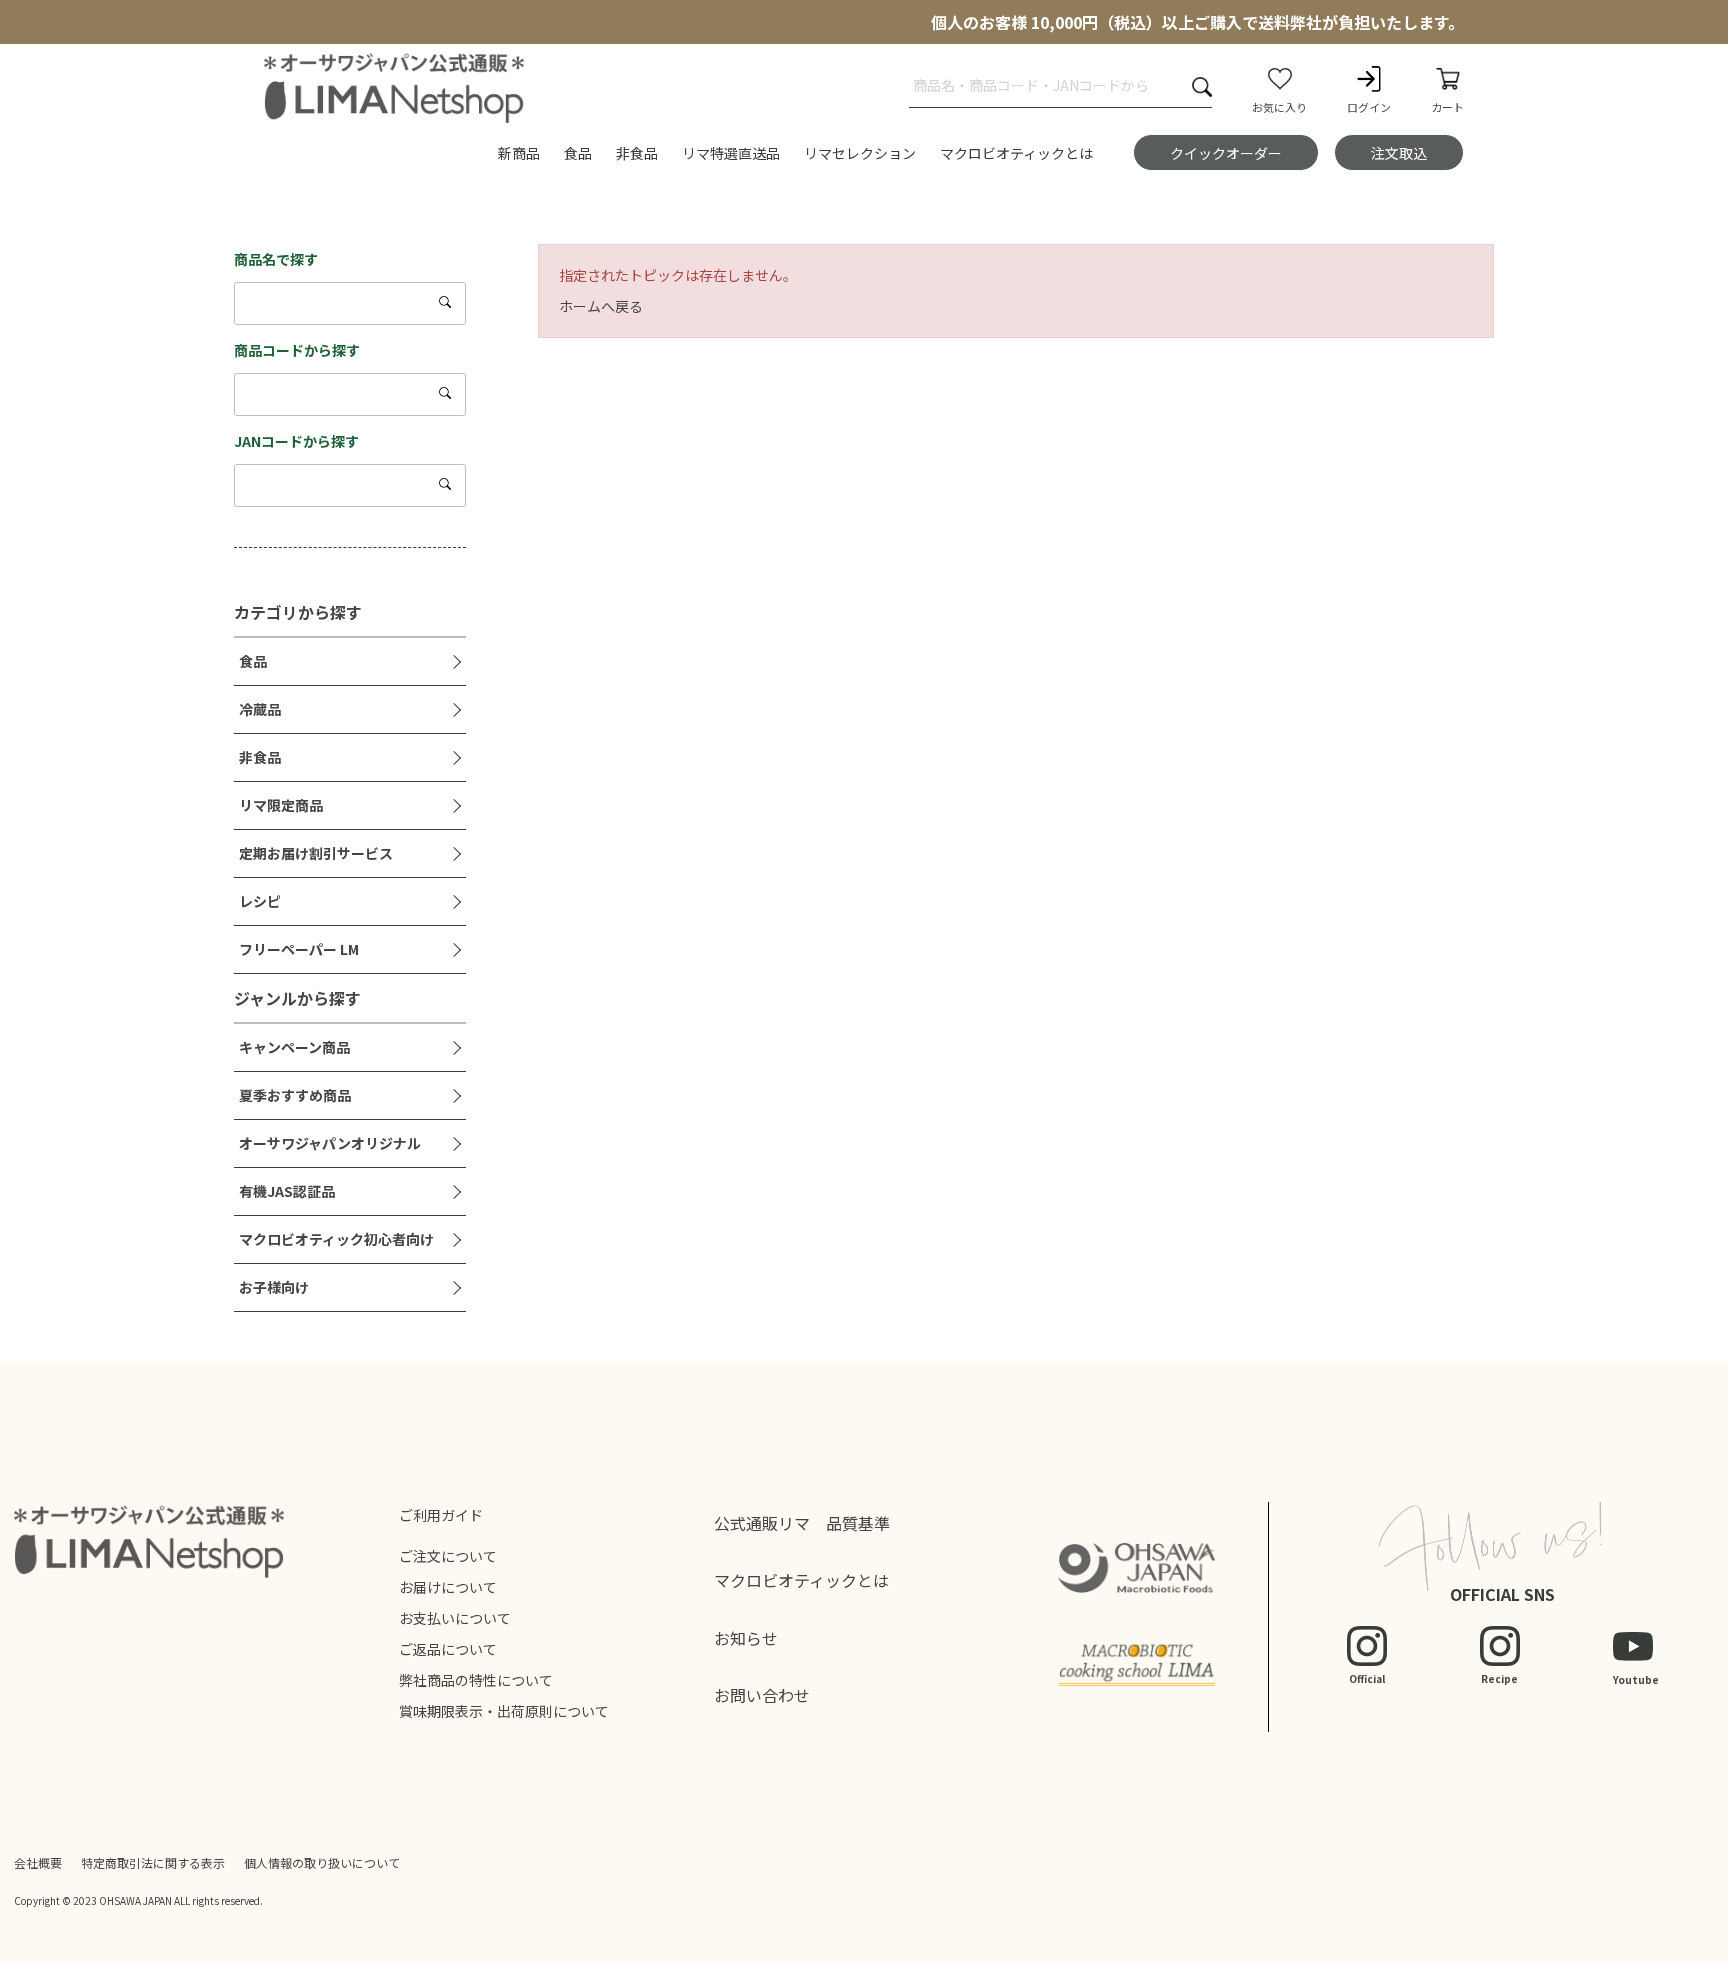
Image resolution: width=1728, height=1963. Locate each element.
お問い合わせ (762, 1695)
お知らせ (746, 1638)
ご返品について (448, 1649)
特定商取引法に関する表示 (153, 1862)
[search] (446, 302)
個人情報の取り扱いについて (322, 1862)
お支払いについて (455, 1618)
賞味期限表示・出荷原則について (504, 1711)
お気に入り (1279, 107)
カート (1447, 107)
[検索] (1202, 86)
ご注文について (448, 1556)
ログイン (1369, 107)
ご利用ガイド (441, 1515)
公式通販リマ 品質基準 (802, 1523)
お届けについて (448, 1587)
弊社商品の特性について (476, 1680)
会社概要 (38, 1862)
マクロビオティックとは (801, 1580)
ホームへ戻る (601, 306)
